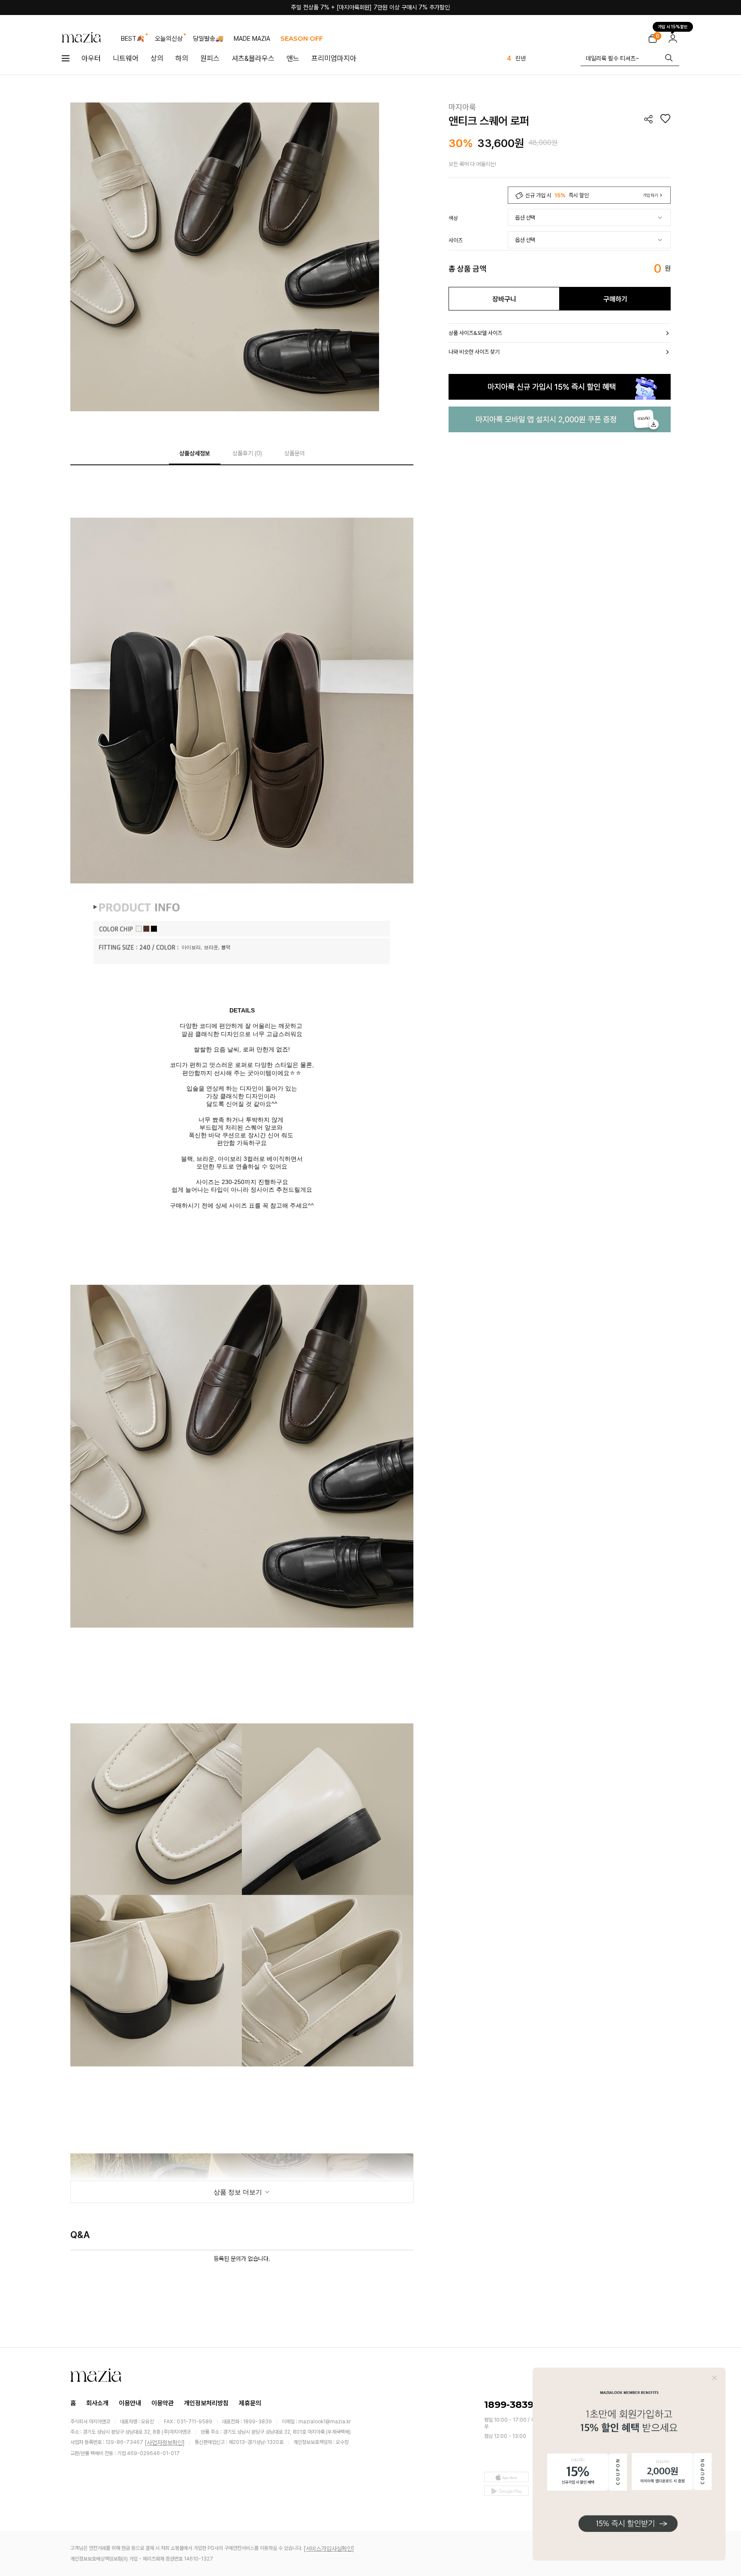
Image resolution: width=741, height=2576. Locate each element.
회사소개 (97, 2403)
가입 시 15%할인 (673, 25)
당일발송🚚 (208, 39)
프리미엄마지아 (334, 58)
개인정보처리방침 (206, 2403)
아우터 (91, 58)
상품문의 (295, 453)
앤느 (293, 58)
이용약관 (163, 2403)
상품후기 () (247, 453)
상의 (157, 58)
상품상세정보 (195, 453)
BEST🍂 (133, 39)
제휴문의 (250, 2403)
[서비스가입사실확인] (329, 2549)
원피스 (210, 58)
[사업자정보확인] (165, 2443)
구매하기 (615, 299)
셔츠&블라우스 (253, 58)
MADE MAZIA (252, 39)
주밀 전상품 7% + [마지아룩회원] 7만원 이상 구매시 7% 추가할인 (370, 7)
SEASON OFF (302, 38)
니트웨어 (126, 58)
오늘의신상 (169, 39)
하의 (182, 58)
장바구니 (504, 299)
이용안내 (130, 2403)
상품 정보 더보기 (239, 2192)
